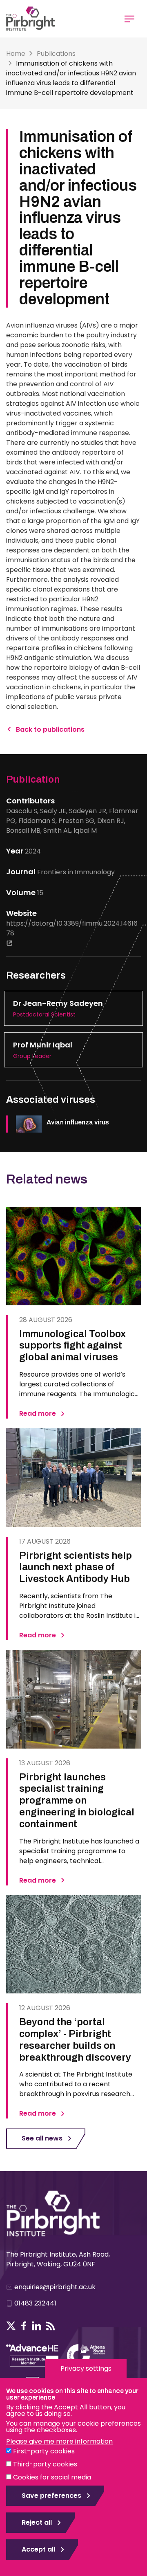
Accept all (38, 2549)
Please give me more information (59, 2441)
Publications (56, 54)
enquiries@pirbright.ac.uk (55, 2287)
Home (16, 54)
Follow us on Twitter (11, 2326)
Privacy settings (86, 2368)
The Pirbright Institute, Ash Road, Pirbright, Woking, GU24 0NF (58, 2259)
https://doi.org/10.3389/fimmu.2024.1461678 (72, 928)
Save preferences (51, 2496)
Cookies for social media (52, 2477)
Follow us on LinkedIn (37, 2326)
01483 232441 (35, 2303)
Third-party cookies (45, 2464)
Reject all (37, 2522)
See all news (42, 2138)
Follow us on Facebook (24, 2326)
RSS (51, 2326)
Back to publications (50, 729)
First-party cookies (44, 2451)
